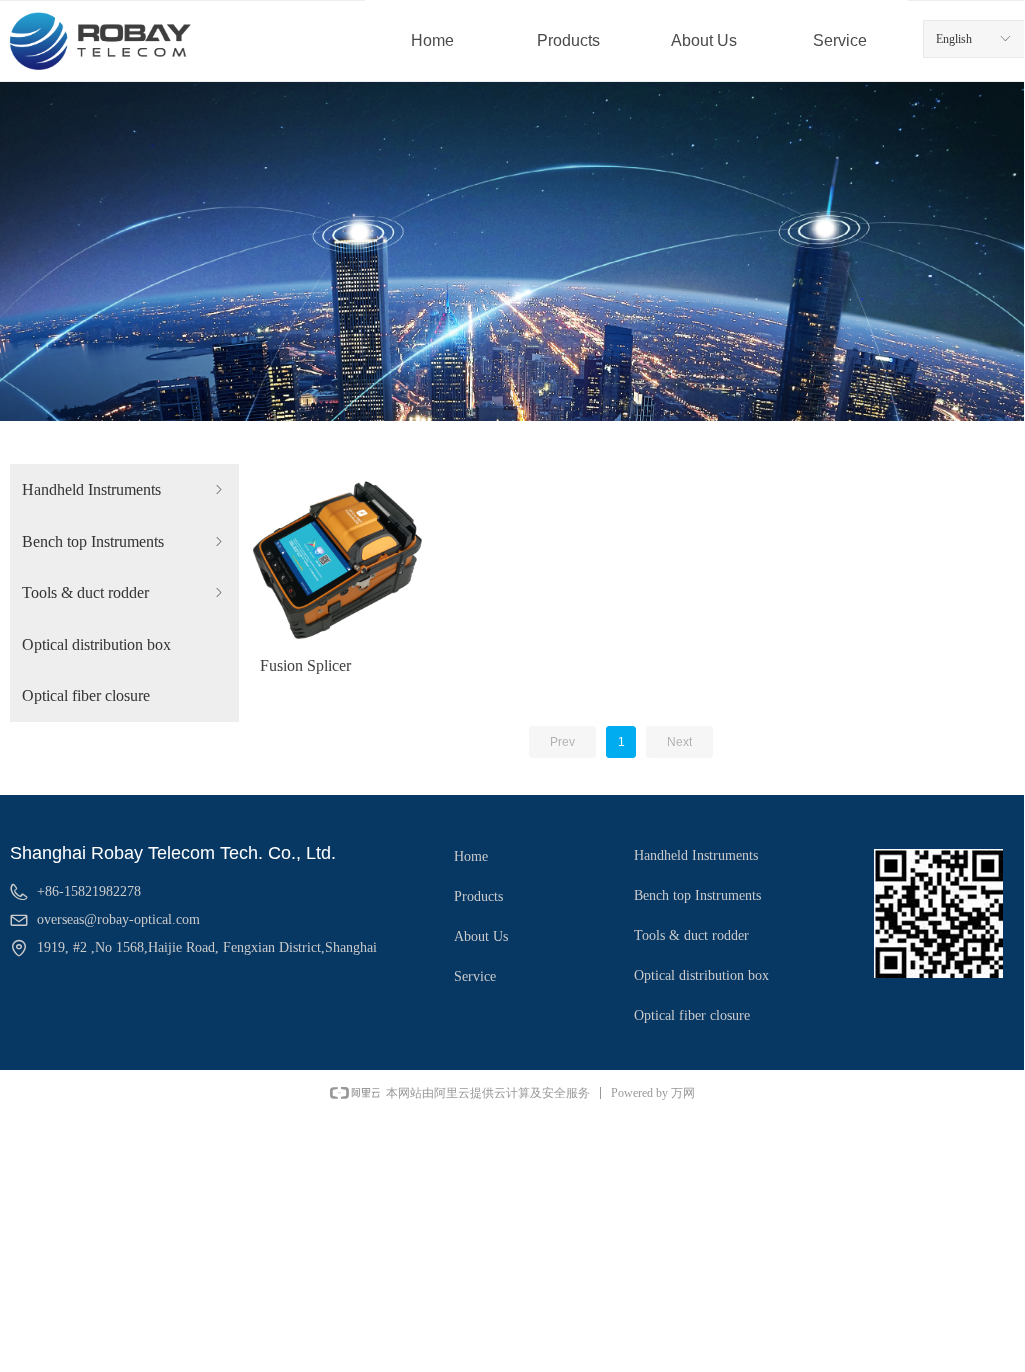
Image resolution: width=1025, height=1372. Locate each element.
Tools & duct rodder (124, 592)
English (954, 39)
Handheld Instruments (124, 489)
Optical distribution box (96, 644)
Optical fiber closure (86, 695)
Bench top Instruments (124, 541)
